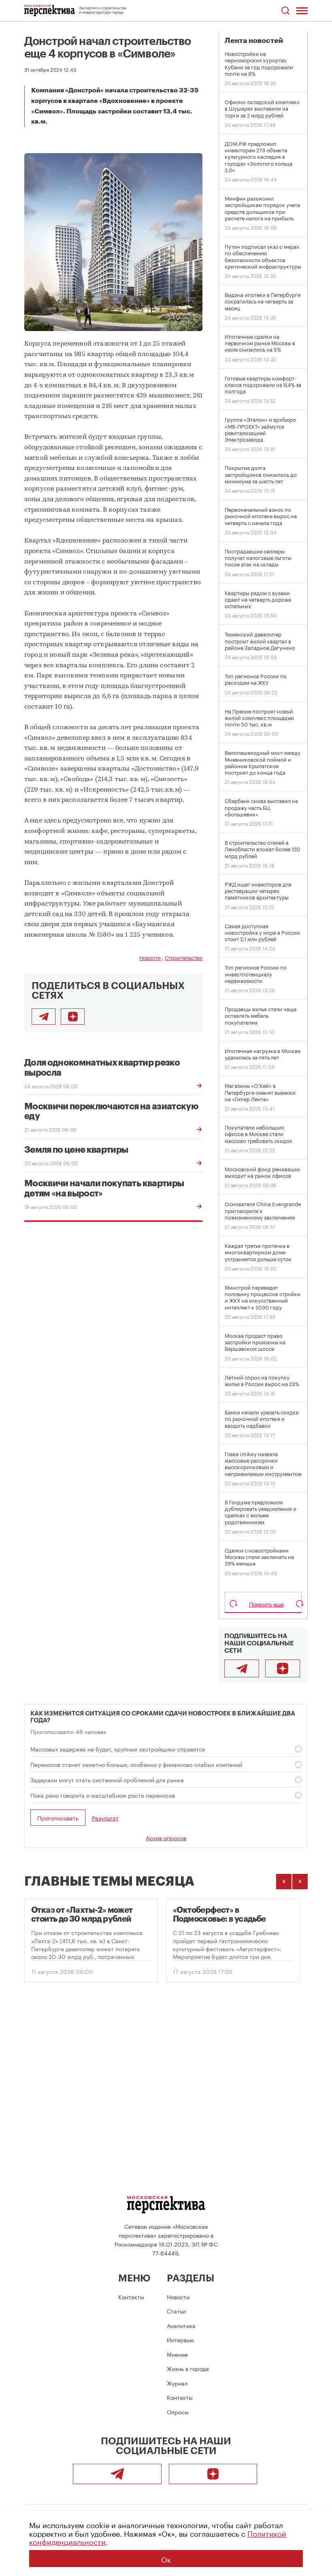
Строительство (184, 957)
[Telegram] (242, 1668)
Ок (166, 2559)
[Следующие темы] (300, 1882)
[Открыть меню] (302, 11)
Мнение (177, 2354)
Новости (150, 957)
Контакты (131, 2296)
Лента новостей (254, 41)
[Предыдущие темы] (284, 1882)
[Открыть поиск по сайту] (285, 11)
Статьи (176, 2311)
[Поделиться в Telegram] (44, 1017)
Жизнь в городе (188, 2368)
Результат (105, 1818)
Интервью (180, 2339)
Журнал (177, 2383)
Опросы (178, 2412)
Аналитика (181, 2325)
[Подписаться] (73, 1017)
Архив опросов (166, 1837)
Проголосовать (58, 1818)
